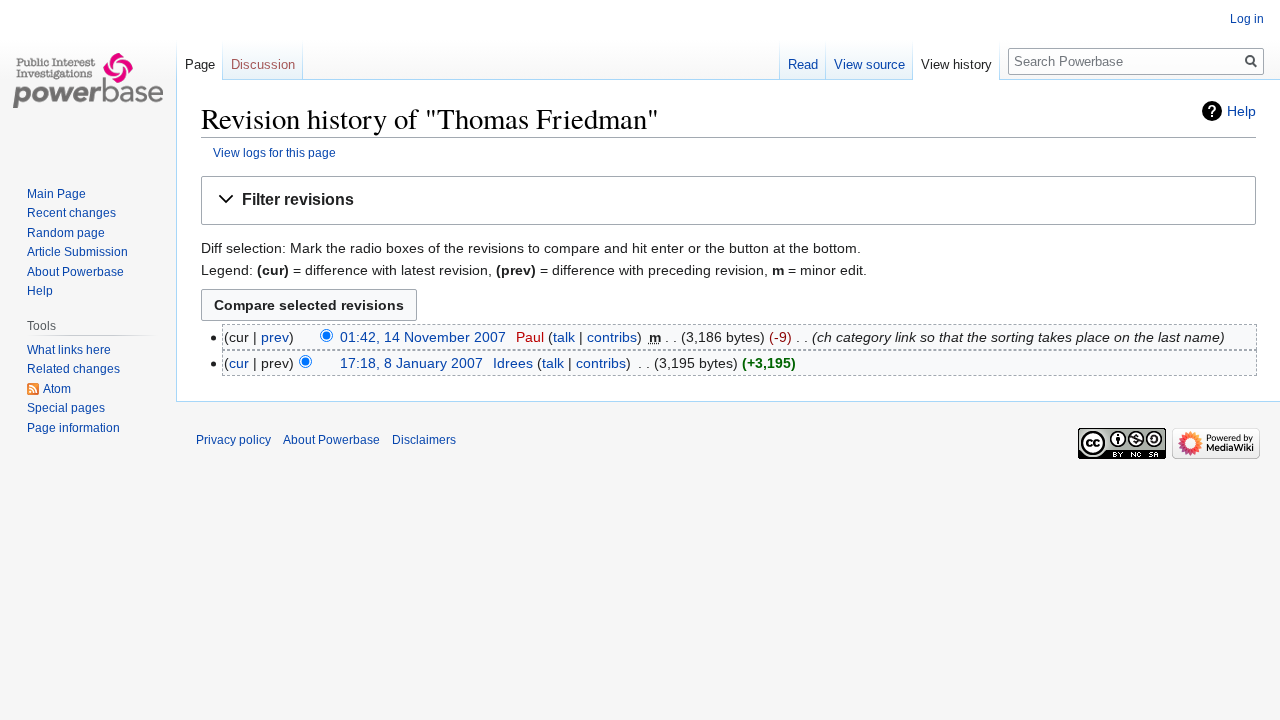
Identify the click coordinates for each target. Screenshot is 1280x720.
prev (275, 337)
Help (1241, 111)
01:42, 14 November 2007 (423, 337)
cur (239, 363)
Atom (57, 389)
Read (803, 64)
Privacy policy (233, 440)
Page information (73, 428)
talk (564, 337)
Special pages (66, 408)
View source (869, 64)
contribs (612, 337)
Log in (1247, 19)
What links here (69, 350)
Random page (66, 233)
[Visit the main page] (88, 80)
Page (200, 64)
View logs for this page (274, 152)
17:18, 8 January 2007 (411, 363)
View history (956, 64)
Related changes (73, 369)
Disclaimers (424, 440)
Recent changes (71, 213)
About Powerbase (75, 272)
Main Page (56, 194)
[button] (728, 200)
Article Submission (77, 252)
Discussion (263, 64)
